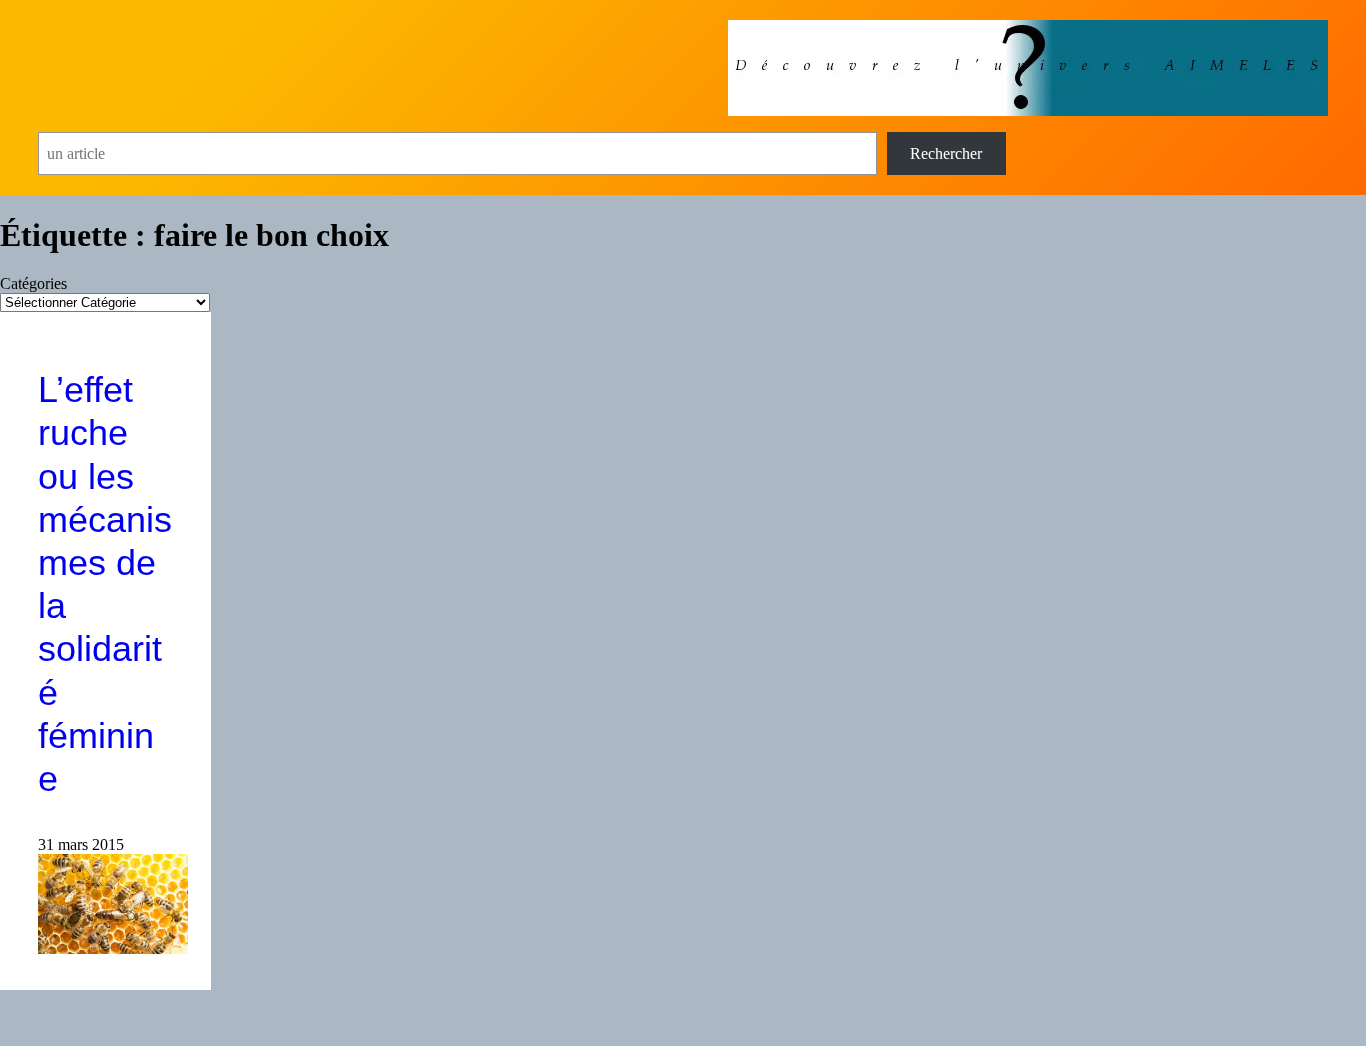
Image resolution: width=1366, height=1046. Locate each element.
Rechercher (946, 153)
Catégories (33, 283)
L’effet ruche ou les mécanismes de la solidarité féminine (105, 584)
